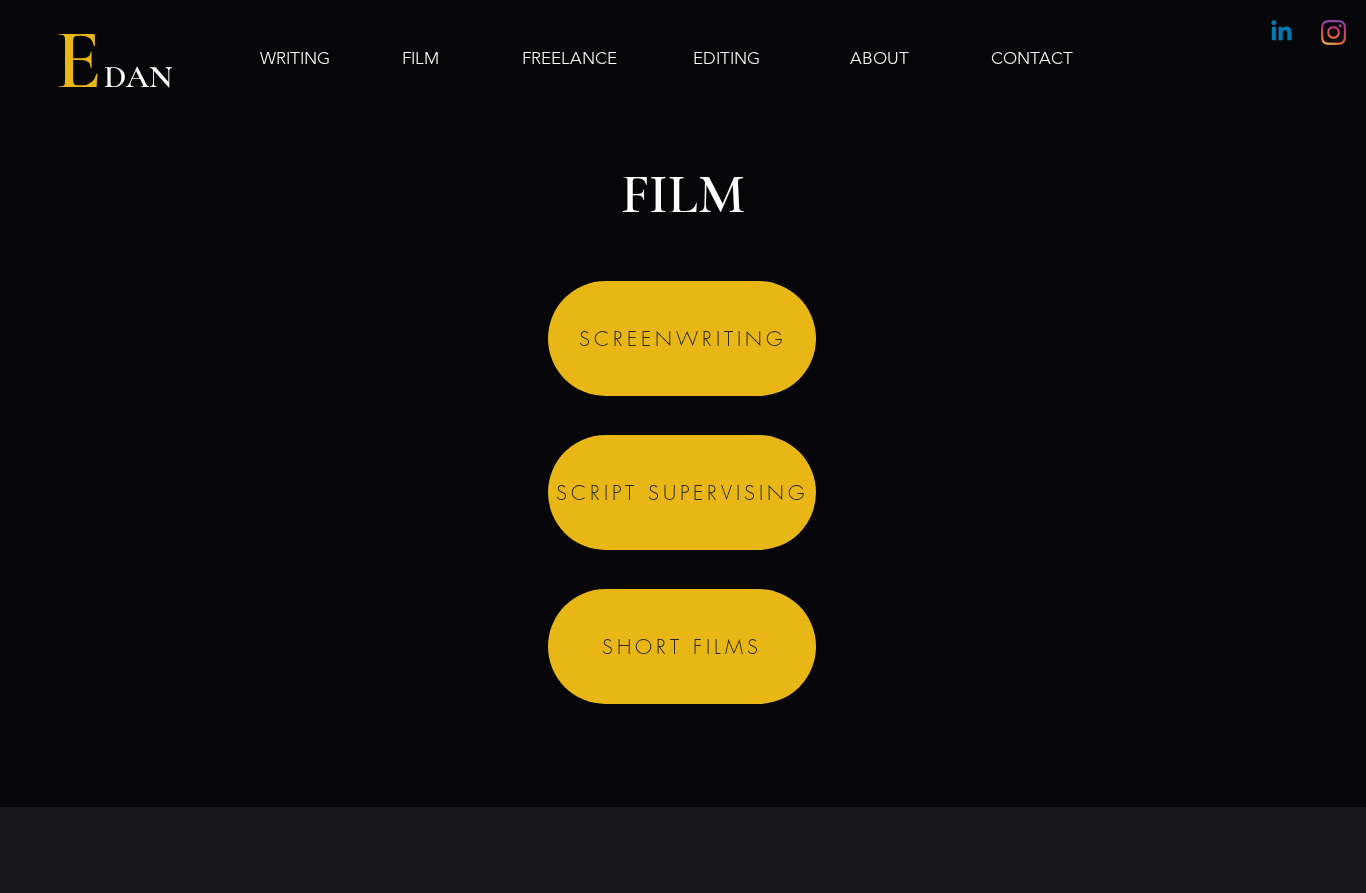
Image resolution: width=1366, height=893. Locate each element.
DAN (138, 76)
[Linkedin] (1281, 32)
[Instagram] (1333, 32)
